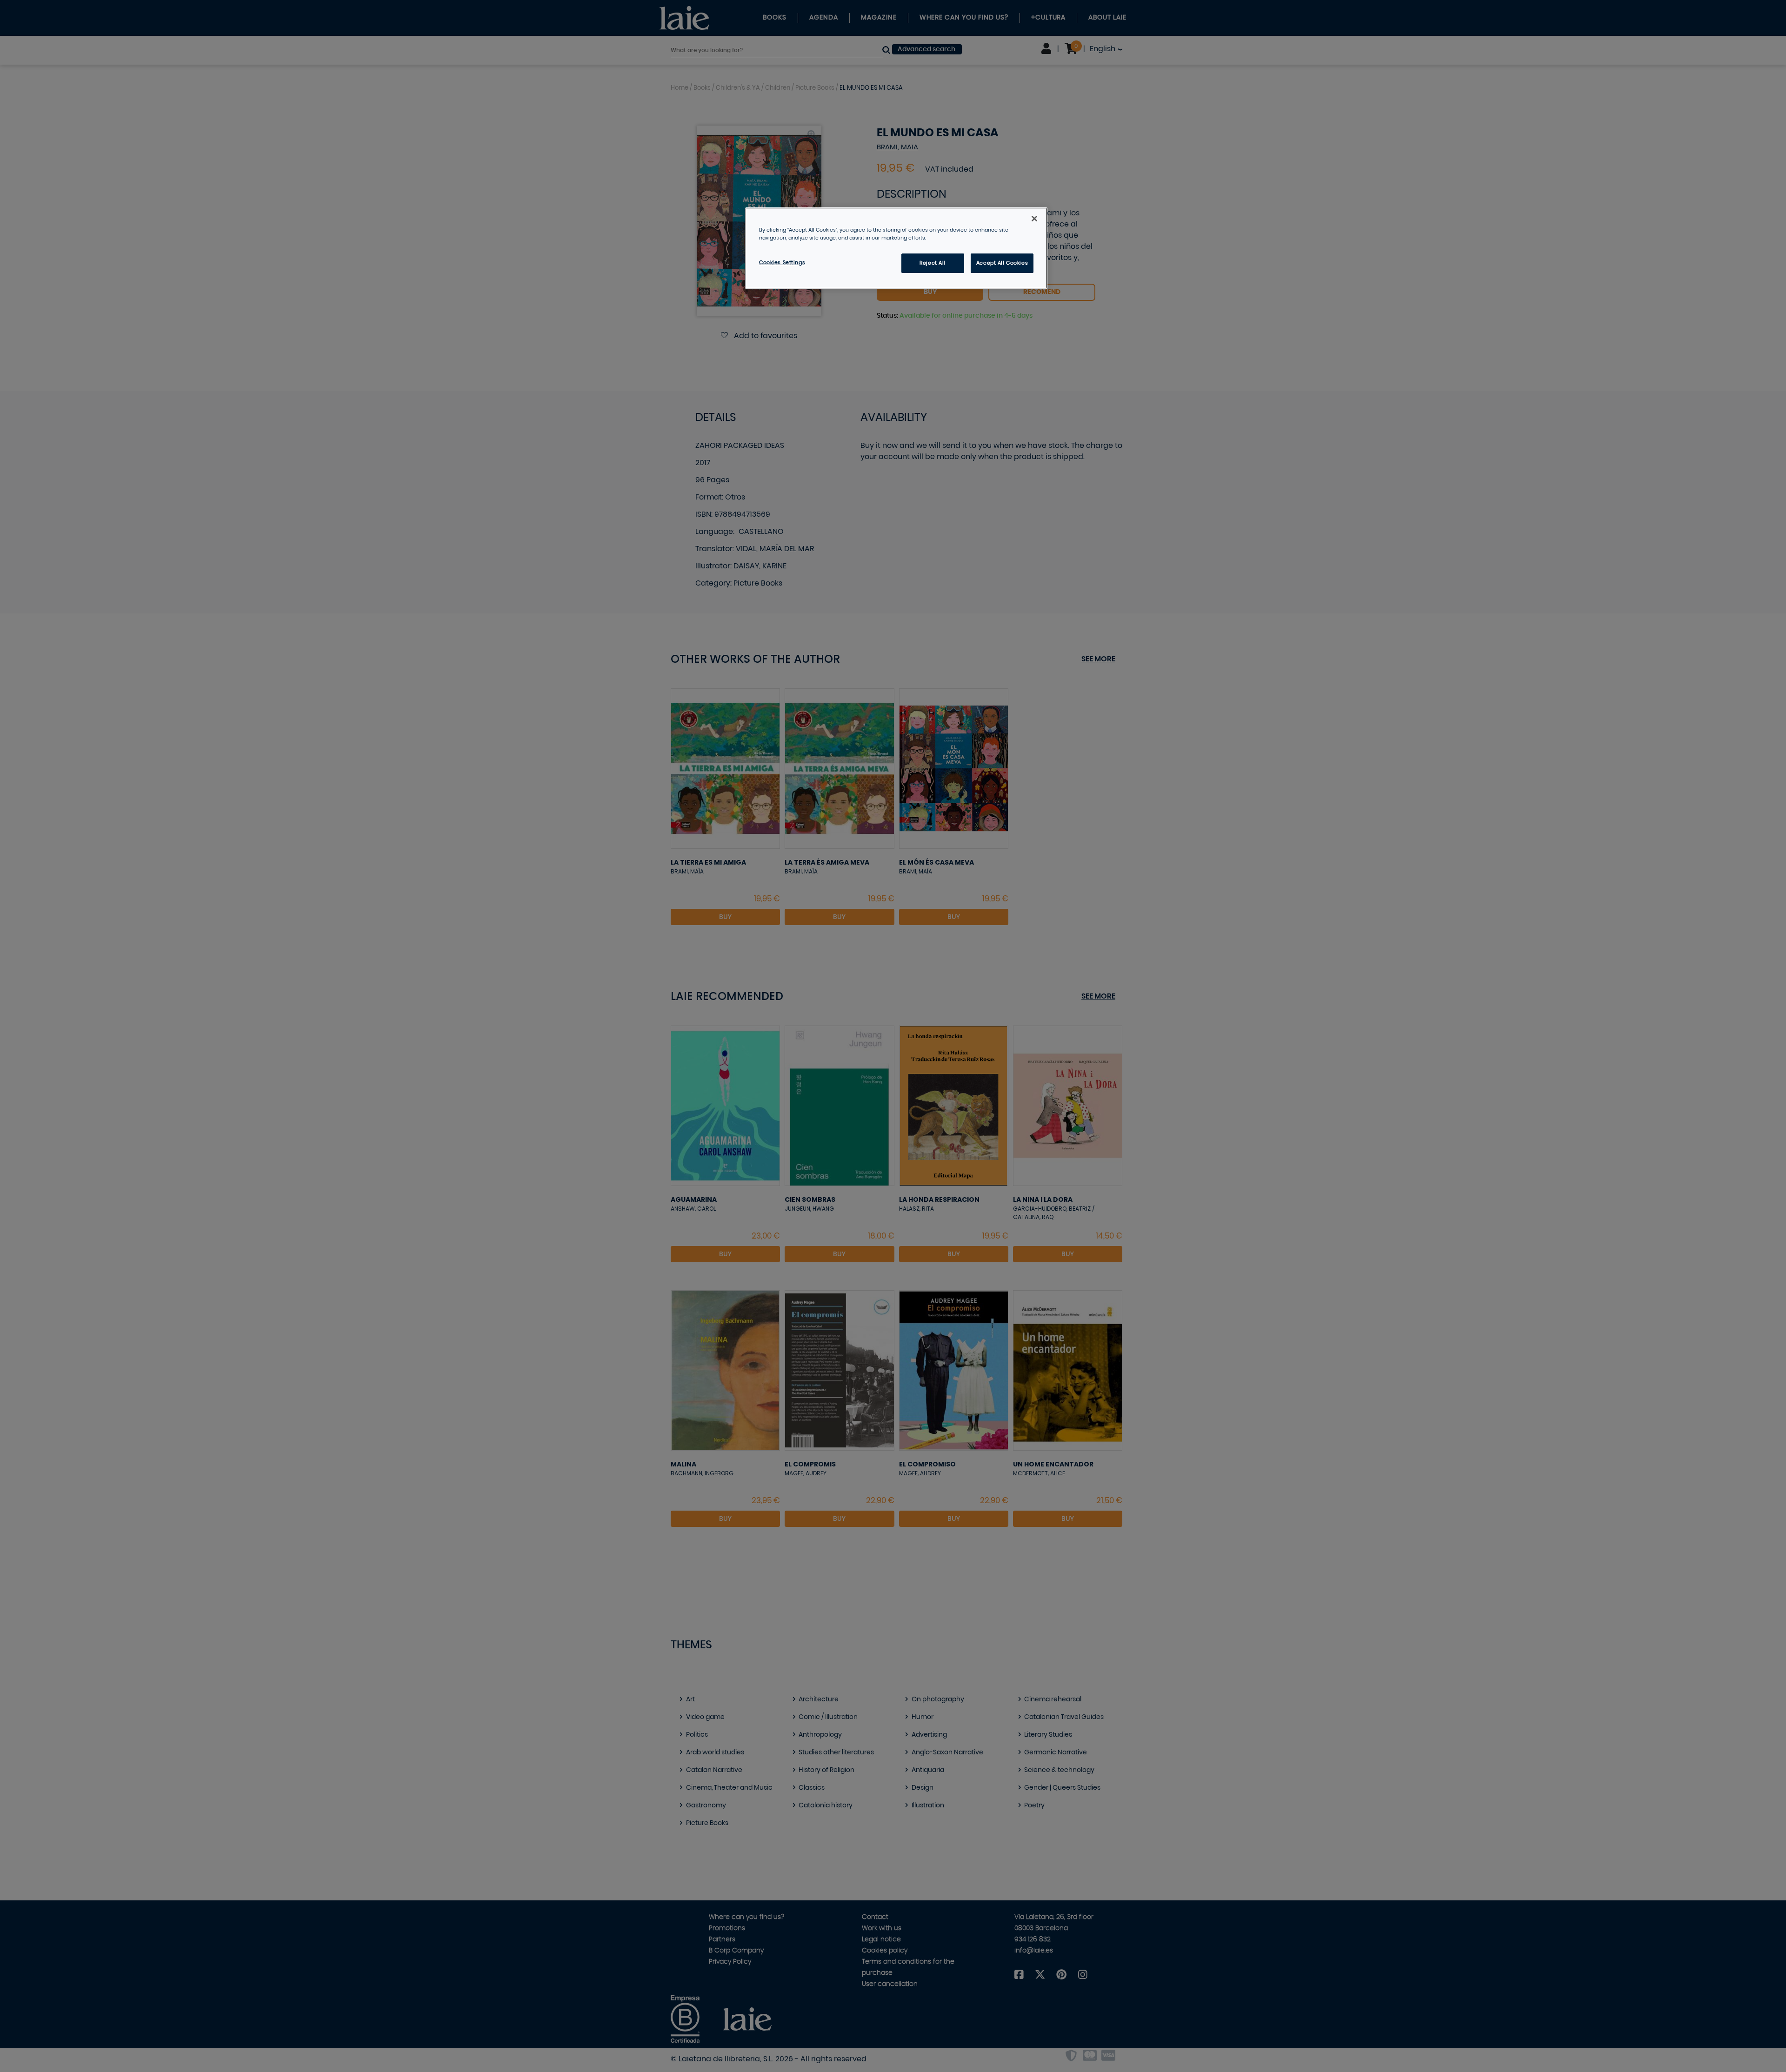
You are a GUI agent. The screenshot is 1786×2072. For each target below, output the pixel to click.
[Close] (1034, 219)
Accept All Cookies (1002, 263)
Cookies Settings (782, 263)
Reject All (933, 263)
